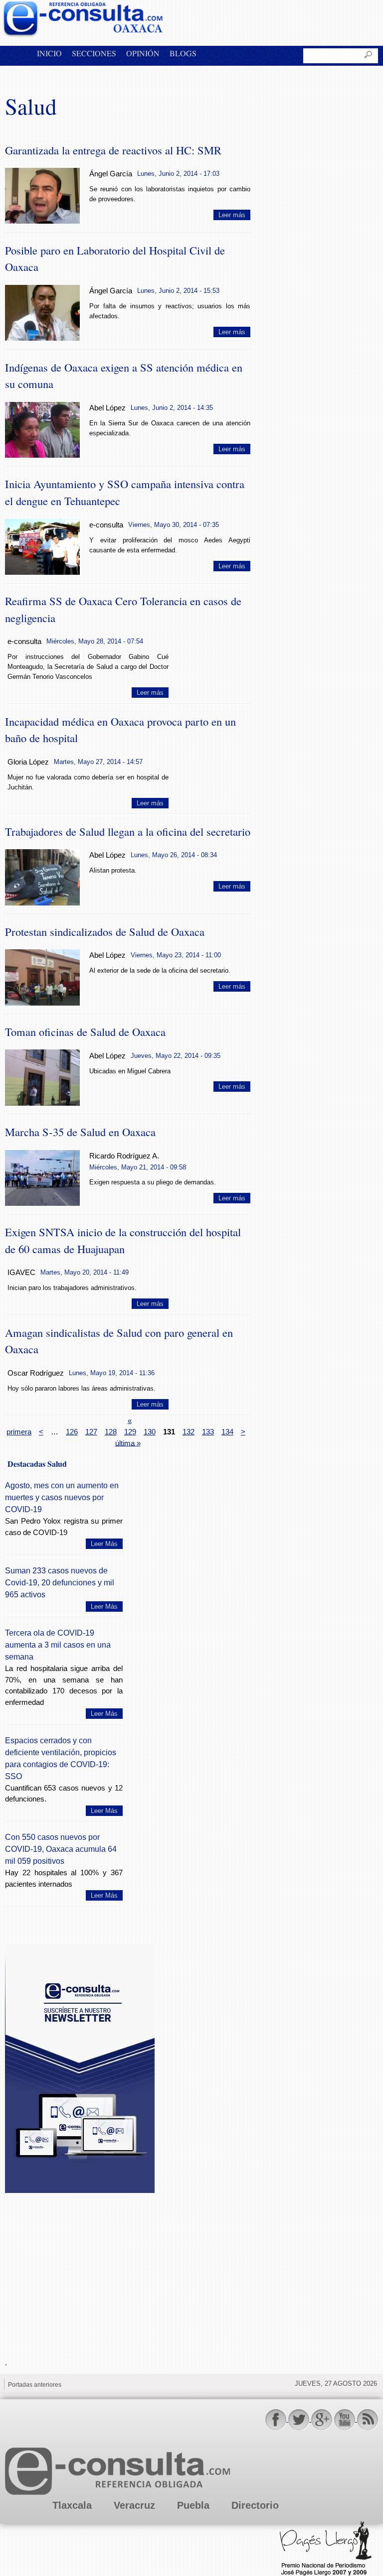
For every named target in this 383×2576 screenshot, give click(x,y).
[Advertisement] (80, 2270)
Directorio (255, 2505)
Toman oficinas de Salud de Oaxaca (85, 1031)
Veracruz (134, 2505)
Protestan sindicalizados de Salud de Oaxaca (105, 931)
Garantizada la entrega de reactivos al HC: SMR (113, 150)
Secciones (94, 53)
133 (208, 1432)
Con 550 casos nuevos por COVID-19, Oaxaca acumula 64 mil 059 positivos (61, 1849)
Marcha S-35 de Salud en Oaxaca (80, 1132)
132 (189, 1432)
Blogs (183, 53)
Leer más (232, 215)
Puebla (193, 2505)
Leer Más (104, 1544)
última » (128, 1443)
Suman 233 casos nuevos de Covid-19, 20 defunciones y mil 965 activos (60, 1583)
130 (150, 1432)
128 (111, 1432)
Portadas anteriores (35, 2385)
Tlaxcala (72, 2505)
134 (227, 1432)
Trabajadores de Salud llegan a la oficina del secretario (128, 831)
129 (130, 1432)
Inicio (49, 53)
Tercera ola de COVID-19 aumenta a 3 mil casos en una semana (58, 1645)
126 (72, 1432)
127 (91, 1432)
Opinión (143, 53)
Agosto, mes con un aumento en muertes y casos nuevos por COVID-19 (62, 1497)
